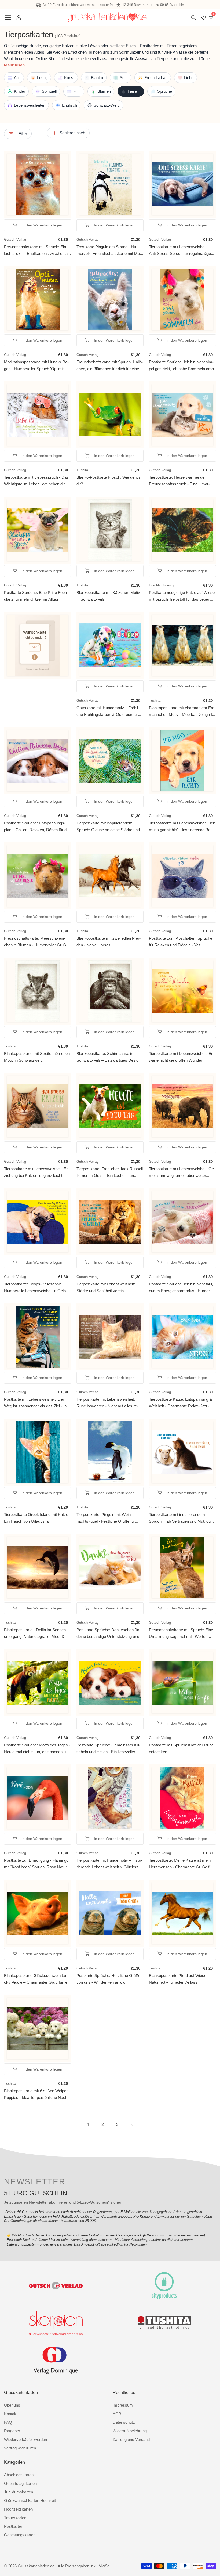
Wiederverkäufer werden (25, 2439)
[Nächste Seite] (132, 2125)
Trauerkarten (15, 2518)
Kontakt (11, 2414)
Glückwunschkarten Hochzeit (30, 2501)
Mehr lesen (14, 65)
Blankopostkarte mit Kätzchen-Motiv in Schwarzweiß (108, 596)
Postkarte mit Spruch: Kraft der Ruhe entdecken (181, 1748)
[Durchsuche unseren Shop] (195, 18)
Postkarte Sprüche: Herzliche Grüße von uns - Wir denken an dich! (108, 1979)
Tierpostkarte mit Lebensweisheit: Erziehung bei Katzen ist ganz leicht (36, 1172)
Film (77, 91)
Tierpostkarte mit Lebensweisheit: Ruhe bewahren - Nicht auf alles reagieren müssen (107, 1403)
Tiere (134, 91)
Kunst (69, 78)
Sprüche (165, 91)
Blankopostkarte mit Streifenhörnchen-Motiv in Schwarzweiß (38, 1057)
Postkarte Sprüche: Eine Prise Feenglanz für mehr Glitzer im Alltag (36, 596)
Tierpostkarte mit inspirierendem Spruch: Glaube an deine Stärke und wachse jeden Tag (108, 827)
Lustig (42, 78)
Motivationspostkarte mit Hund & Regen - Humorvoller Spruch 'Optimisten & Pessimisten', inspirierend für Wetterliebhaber (37, 366)
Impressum (123, 2405)
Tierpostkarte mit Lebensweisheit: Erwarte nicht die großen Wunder (181, 1057)
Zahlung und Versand (131, 2439)
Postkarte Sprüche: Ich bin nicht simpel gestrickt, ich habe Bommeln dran (181, 365)
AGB (117, 2414)
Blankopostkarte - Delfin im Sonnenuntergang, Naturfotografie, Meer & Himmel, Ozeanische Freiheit (36, 1633)
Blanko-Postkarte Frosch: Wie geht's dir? (109, 481)
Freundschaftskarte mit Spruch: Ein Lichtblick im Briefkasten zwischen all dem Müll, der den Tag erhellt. (37, 250)
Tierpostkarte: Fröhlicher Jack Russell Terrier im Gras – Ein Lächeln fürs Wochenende (110, 1172)
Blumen (104, 91)
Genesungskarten (20, 2535)
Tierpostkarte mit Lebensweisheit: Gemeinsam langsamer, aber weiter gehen (182, 1172)
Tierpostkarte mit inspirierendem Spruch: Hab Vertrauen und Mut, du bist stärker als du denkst (180, 1518)
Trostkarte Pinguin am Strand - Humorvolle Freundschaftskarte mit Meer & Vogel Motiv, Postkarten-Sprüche (110, 250)
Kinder (20, 91)
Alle (17, 78)
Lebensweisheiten (30, 105)
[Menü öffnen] (8, 17)
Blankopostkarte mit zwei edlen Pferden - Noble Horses (109, 942)
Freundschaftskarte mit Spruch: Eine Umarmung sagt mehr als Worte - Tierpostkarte (181, 1633)
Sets (124, 78)
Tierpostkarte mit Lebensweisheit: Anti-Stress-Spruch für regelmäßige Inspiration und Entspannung (180, 250)
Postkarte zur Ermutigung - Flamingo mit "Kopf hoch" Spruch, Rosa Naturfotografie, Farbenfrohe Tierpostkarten (37, 1864)
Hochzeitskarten (18, 2509)
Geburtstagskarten (20, 2483)
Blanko (97, 78)
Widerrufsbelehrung (130, 2431)
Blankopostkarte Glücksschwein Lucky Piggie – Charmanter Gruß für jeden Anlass (36, 1979)
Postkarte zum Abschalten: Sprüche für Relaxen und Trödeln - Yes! (181, 942)
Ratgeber (12, 2431)
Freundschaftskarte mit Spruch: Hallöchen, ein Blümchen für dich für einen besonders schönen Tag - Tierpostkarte (110, 366)
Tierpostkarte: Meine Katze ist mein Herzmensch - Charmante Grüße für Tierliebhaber (181, 1864)
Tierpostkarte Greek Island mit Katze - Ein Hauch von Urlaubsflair (37, 1518)
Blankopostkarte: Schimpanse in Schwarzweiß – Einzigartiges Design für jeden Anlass (109, 1057)
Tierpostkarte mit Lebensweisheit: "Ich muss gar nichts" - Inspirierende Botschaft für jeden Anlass (182, 827)
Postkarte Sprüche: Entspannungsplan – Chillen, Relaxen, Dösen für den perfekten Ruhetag (37, 827)
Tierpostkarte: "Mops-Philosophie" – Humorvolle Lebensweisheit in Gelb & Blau (37, 1288)
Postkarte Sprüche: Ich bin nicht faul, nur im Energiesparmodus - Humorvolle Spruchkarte (181, 1288)
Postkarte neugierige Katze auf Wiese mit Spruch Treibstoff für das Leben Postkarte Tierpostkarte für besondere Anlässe (182, 596)
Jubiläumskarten (19, 2492)
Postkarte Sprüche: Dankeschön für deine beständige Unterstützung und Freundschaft (108, 1633)
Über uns (12, 2405)
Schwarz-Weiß (107, 105)
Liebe (189, 78)
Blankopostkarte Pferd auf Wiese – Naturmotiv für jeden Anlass (179, 1979)
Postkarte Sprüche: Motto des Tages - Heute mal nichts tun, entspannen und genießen (37, 1749)
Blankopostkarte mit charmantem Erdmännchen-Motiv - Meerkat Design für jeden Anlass (182, 711)
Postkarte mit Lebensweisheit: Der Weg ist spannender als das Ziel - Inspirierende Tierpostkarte (36, 1403)
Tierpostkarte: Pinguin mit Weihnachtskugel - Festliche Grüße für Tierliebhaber (106, 1518)
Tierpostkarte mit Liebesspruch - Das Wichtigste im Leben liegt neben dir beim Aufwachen (36, 481)
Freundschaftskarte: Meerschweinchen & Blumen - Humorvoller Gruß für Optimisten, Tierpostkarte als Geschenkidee (35, 942)
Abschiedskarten (19, 2475)
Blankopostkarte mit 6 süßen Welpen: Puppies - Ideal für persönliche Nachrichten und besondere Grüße (37, 2094)
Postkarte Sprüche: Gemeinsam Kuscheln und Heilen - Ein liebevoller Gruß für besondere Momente (108, 1749)
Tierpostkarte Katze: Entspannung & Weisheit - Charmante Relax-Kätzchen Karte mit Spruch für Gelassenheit (180, 1403)
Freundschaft (156, 78)
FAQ (8, 2422)
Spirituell (49, 91)
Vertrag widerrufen (20, 2448)
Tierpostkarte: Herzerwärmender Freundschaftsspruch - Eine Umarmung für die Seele (179, 481)
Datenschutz (124, 2422)
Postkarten (14, 2526)
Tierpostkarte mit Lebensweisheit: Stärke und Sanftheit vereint (106, 1287)
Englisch (69, 105)
